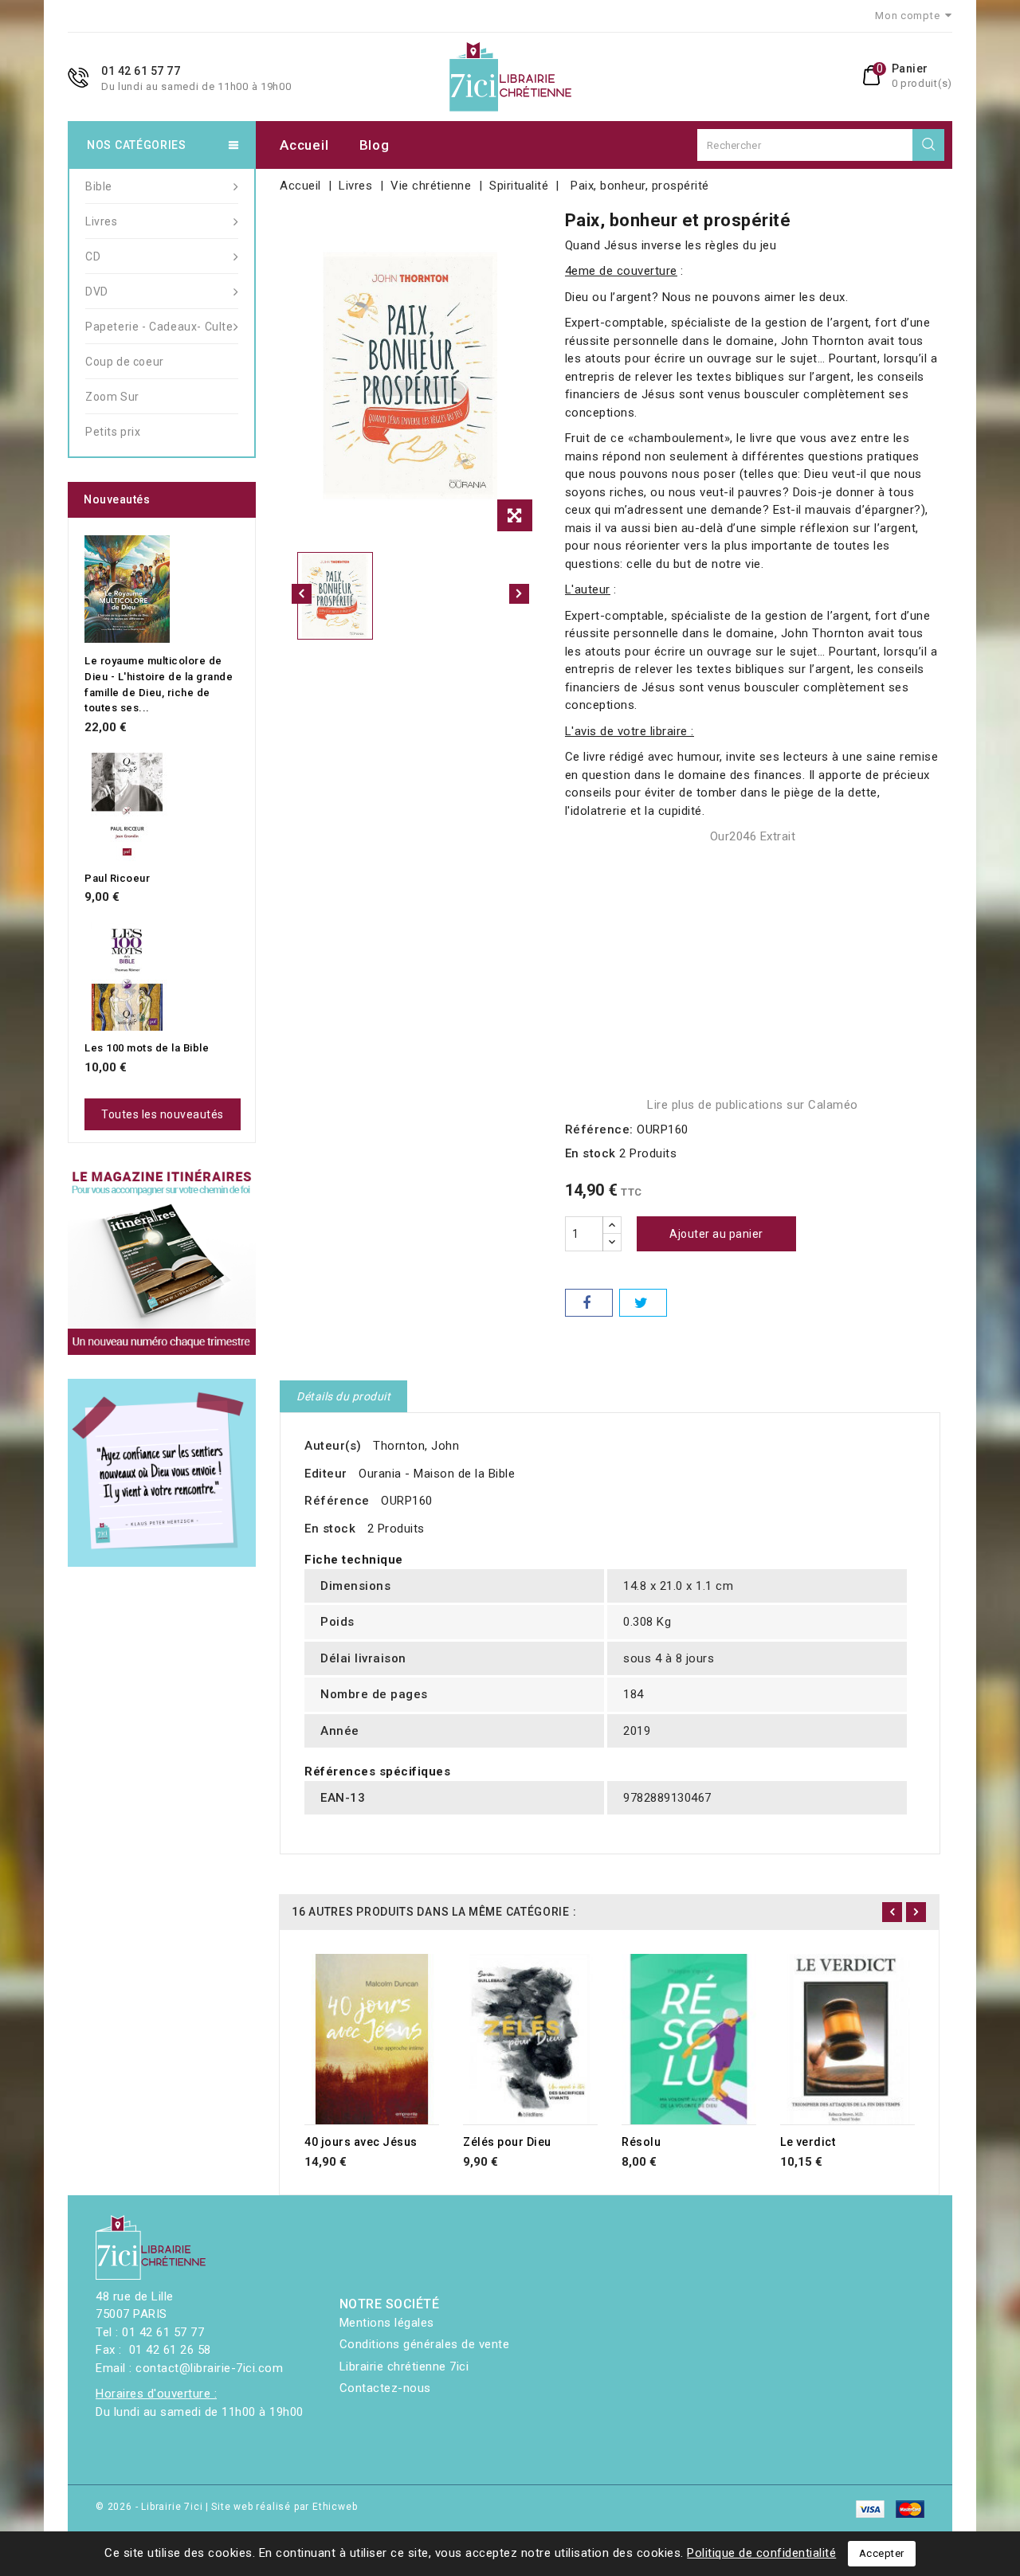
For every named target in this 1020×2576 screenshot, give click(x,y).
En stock (590, 1153)
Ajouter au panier (716, 1234)
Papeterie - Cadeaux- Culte (159, 327)
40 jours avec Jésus (361, 2142)
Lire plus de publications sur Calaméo (753, 1105)
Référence (337, 1501)
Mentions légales (387, 2323)
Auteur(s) (333, 1446)
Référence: (599, 1129)
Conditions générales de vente (425, 2344)
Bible (99, 186)
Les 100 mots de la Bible (147, 1048)
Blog (375, 145)
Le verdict (808, 2142)
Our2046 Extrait (753, 836)
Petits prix (113, 432)
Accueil (304, 145)
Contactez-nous (385, 2388)
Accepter (882, 2553)
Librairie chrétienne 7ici (404, 2367)
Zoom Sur (112, 397)
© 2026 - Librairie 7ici (151, 2507)
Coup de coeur (125, 362)
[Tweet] (643, 1303)
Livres (102, 221)
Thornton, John (416, 1446)
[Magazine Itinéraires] (162, 1261)
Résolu (641, 2142)
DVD (97, 292)
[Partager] (589, 1303)
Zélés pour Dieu (507, 2142)
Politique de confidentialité (761, 2553)
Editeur (326, 1474)
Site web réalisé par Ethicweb (284, 2507)
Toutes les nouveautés (163, 1114)
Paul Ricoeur (117, 878)
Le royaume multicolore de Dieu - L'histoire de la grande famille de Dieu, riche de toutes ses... (159, 684)
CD (93, 256)
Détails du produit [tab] (343, 1396)
